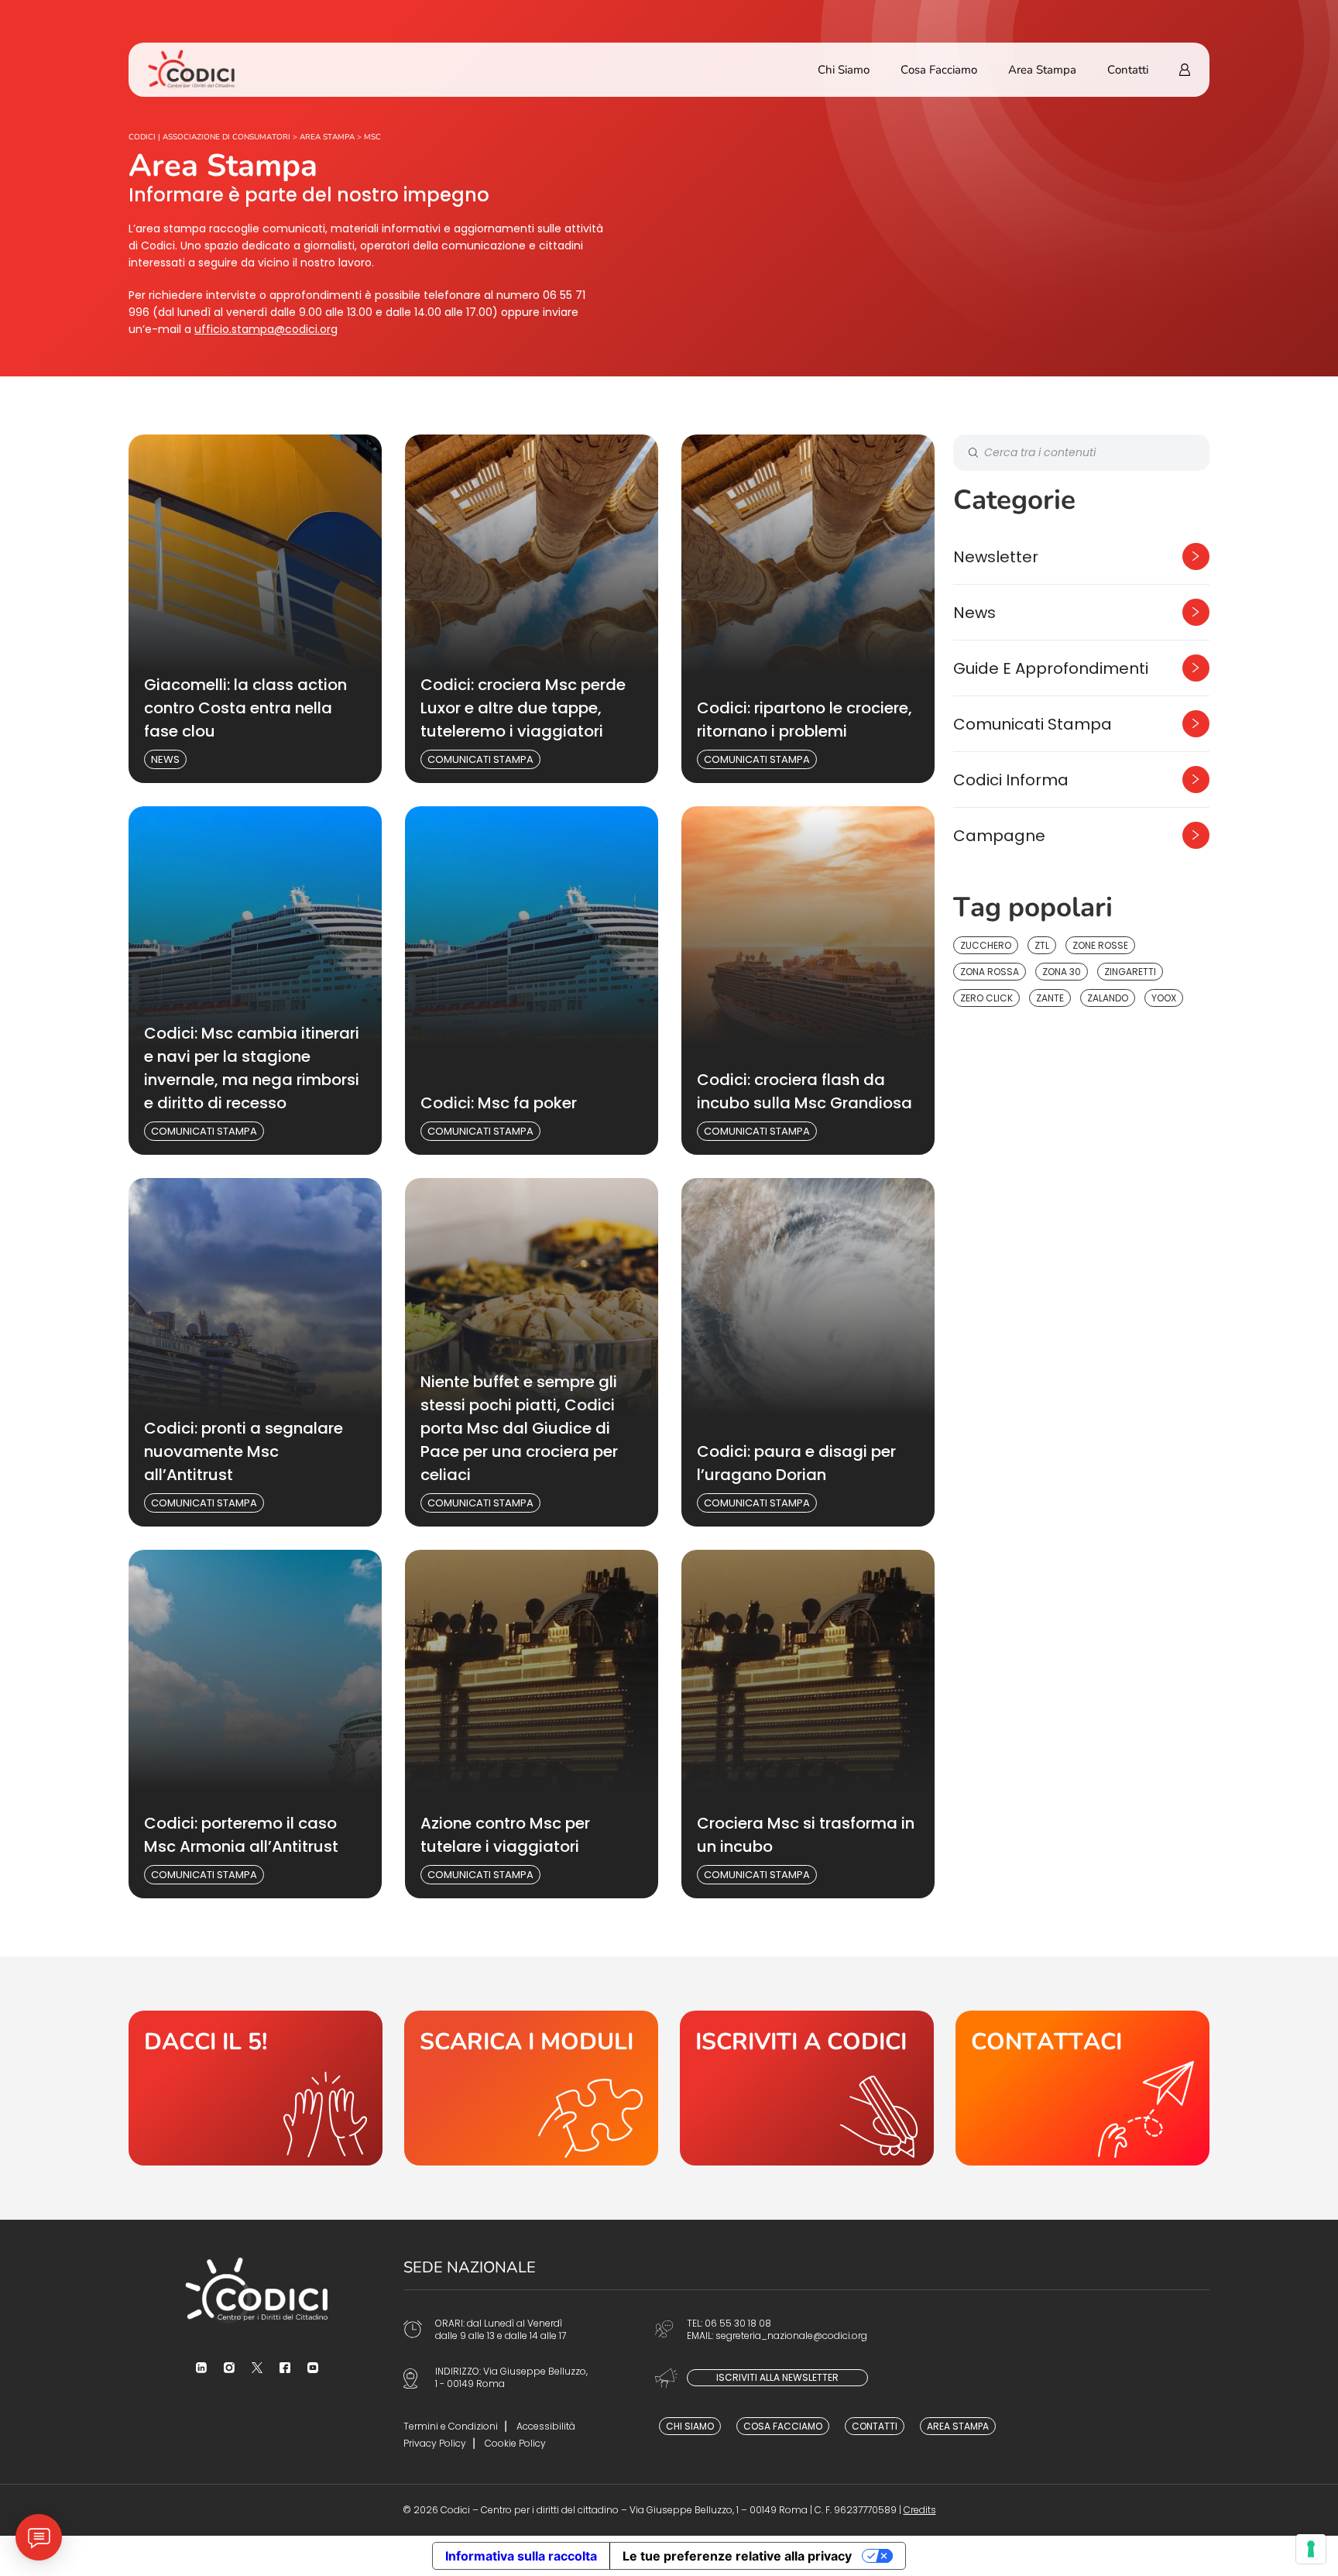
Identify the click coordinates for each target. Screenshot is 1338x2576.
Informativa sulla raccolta (521, 2556)
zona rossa (990, 972)
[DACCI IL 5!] (256, 2088)
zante (1050, 998)
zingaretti (1130, 972)
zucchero (986, 945)
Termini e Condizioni (451, 2426)
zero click (986, 998)
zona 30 (1062, 972)
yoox (1164, 998)
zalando (1108, 998)
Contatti (1128, 70)
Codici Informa (1011, 780)
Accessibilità (546, 2426)
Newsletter (996, 557)
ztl (1042, 945)
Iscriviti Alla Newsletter (777, 2377)
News (165, 759)
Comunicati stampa (480, 759)
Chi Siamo (844, 70)
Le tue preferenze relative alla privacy (737, 2556)
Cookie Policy (515, 2443)
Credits (920, 2510)
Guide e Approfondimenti (1051, 668)
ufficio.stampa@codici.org (266, 329)
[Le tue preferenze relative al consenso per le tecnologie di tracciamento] (1311, 2549)
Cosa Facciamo (939, 70)
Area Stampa (1042, 70)
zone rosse (1100, 945)
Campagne (999, 836)
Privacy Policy (435, 2443)
